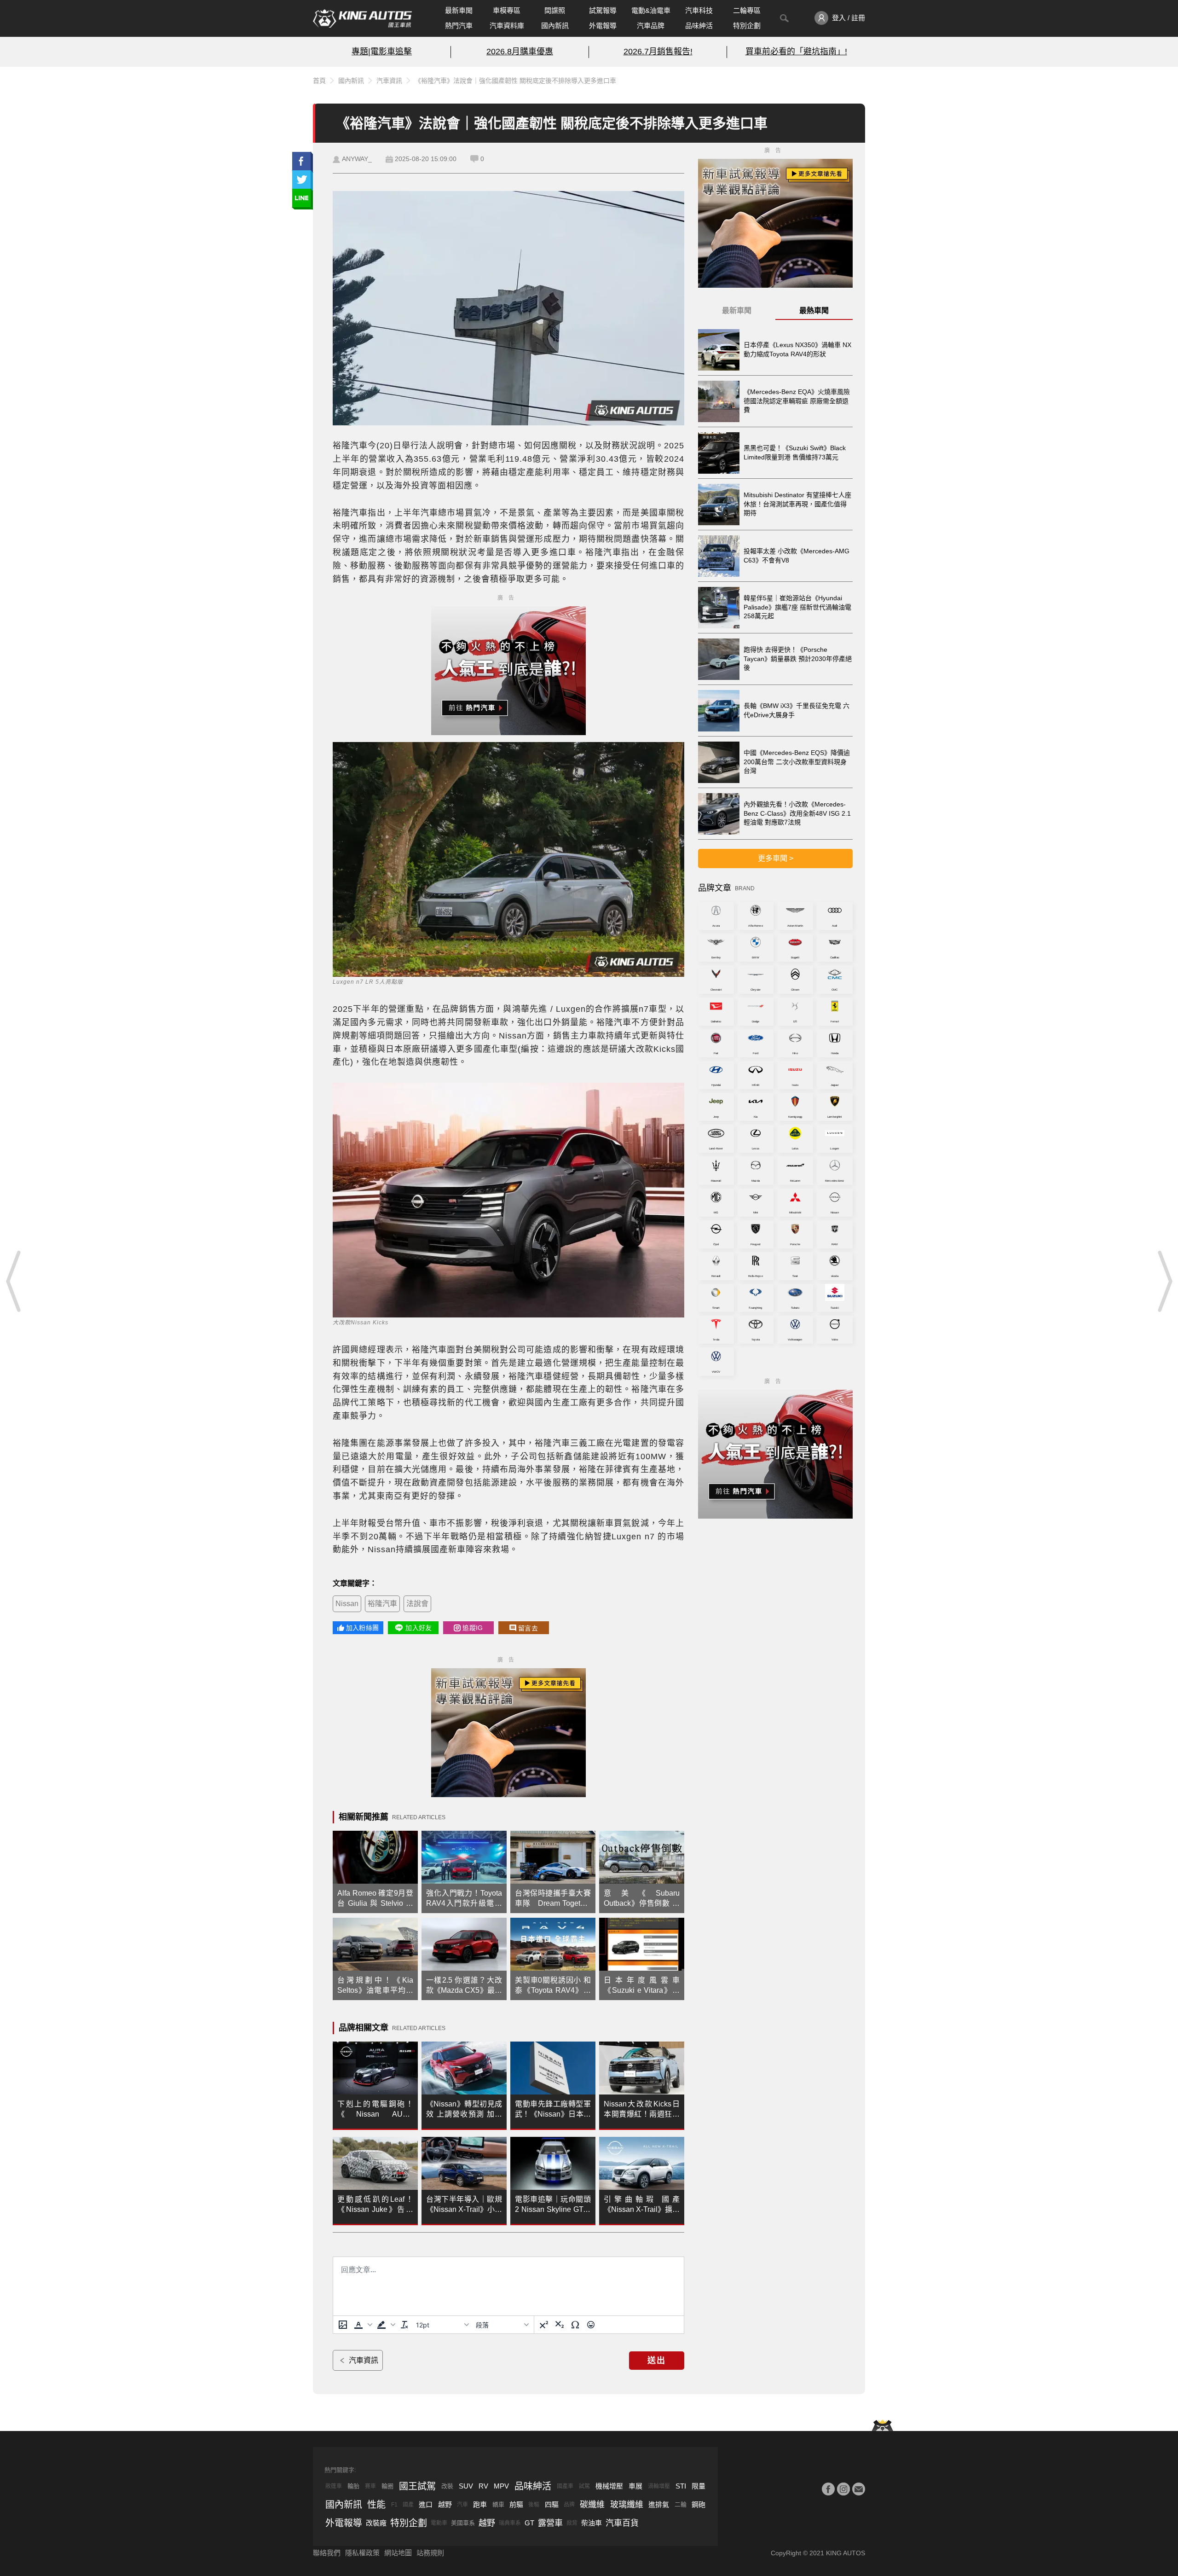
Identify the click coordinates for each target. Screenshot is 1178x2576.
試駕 (584, 2486)
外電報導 (603, 26)
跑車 (480, 2504)
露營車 (550, 2523)
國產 (408, 2505)
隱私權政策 (362, 2553)
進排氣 (659, 2504)
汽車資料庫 (507, 26)
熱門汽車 (459, 26)
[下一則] (1164, 1281)
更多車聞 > (776, 858)
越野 (445, 2504)
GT (529, 2523)
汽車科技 (699, 10)
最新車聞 (459, 10)
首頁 (319, 81)
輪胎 (353, 2486)
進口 (426, 2504)
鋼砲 (699, 2504)
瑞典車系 (510, 2523)
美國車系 (463, 2523)
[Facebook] (828, 2489)
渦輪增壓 (659, 2486)
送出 (657, 2361)
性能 (376, 2505)
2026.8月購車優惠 (520, 52)
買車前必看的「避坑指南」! (796, 52)
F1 (394, 2505)
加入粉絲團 (362, 1628)
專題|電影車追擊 (382, 52)
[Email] (859, 2489)
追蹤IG (473, 1628)
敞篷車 (334, 2486)
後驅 (534, 2505)
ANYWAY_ (357, 159)
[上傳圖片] (343, 2325)
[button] (362, 2325)
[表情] (591, 2325)
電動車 (439, 2523)
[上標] (544, 2325)
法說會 (417, 1604)
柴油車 (592, 2523)
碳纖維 (592, 2505)
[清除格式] (404, 2325)
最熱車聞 (814, 310)
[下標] (560, 2325)
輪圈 (387, 2486)
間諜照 (555, 10)
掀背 (572, 2523)
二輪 (681, 2504)
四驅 (552, 2504)
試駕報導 (603, 10)
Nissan (347, 1604)
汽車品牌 (651, 26)
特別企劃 (747, 26)
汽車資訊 (389, 81)
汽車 (462, 2505)
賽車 (370, 2486)
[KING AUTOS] (362, 18)
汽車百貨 (622, 2523)
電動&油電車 (651, 10)
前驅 (516, 2504)
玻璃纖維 (627, 2505)
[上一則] (14, 1281)
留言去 (528, 1628)
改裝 (447, 2486)
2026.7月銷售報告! (658, 52)
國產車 (565, 2486)
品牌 (569, 2505)
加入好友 (419, 1628)
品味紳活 (699, 26)
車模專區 (507, 10)
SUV (466, 2486)
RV (483, 2486)
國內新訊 (555, 26)
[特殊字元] (575, 2325)
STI (681, 2486)
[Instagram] (843, 2489)
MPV (501, 2486)
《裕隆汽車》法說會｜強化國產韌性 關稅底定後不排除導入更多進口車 (515, 81)
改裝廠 (376, 2523)
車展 (635, 2486)
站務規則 (430, 2553)
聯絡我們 (327, 2553)
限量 (699, 2486)
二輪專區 (747, 10)
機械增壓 (609, 2486)
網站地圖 (398, 2553)
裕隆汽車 (382, 1604)
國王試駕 (417, 2486)
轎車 (498, 2504)
